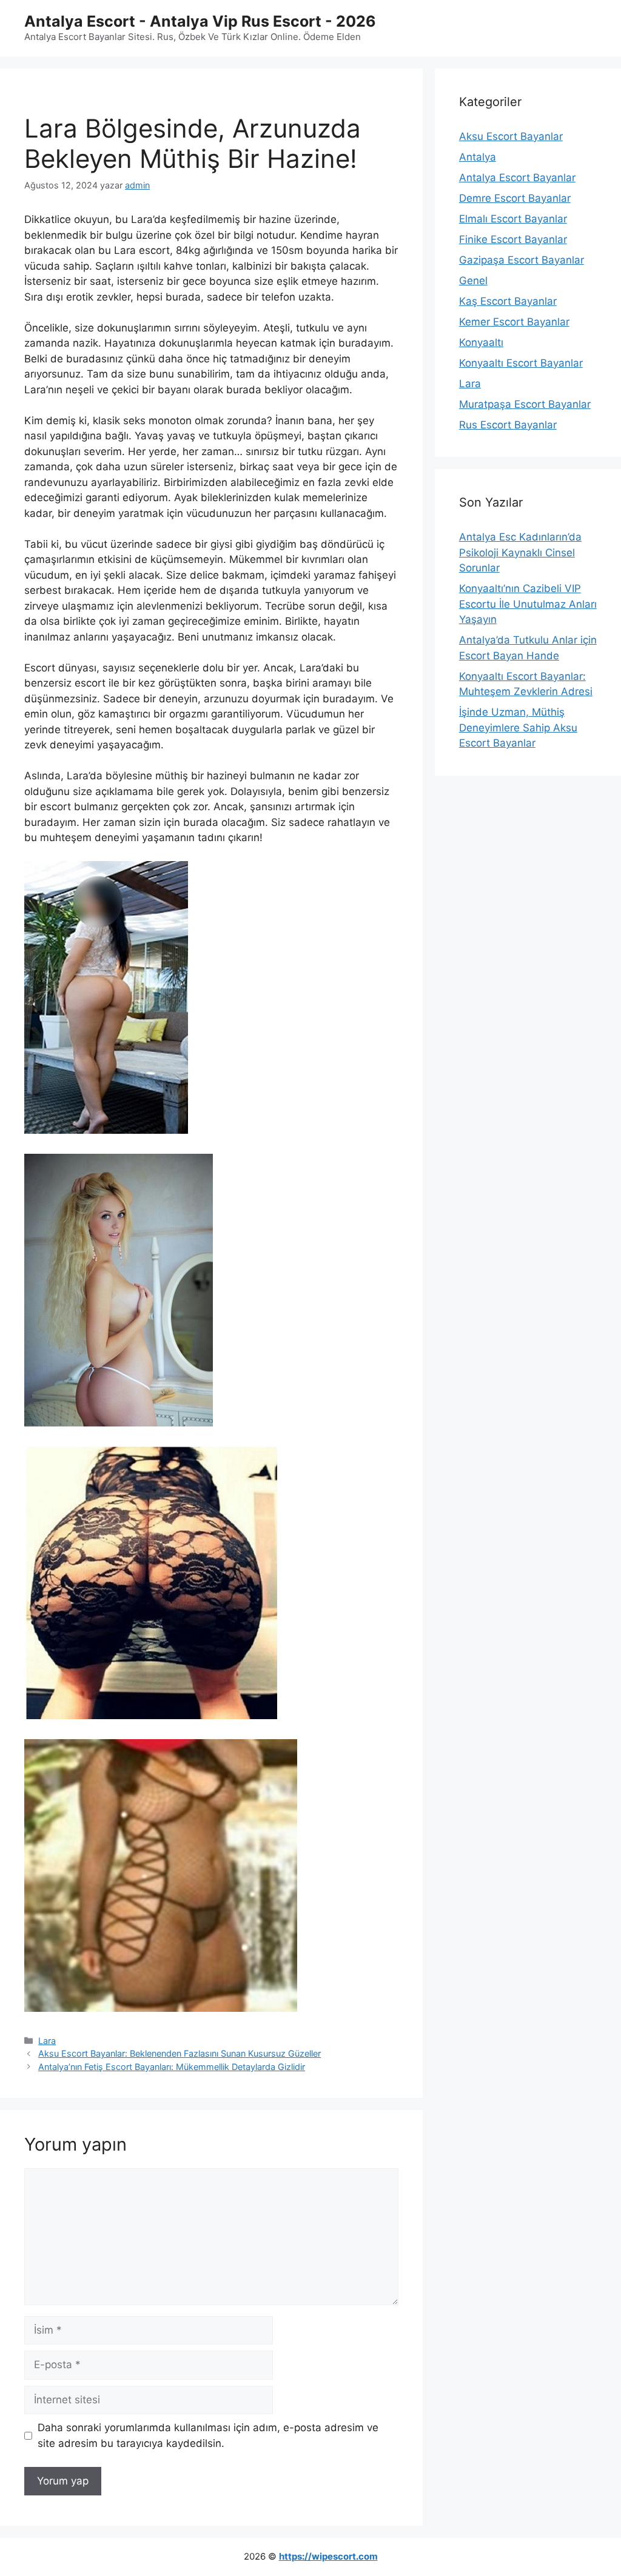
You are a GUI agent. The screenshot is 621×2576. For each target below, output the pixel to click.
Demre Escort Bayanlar (515, 198)
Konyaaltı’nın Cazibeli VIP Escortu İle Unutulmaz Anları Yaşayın (528, 604)
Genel (473, 281)
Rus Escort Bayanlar (508, 425)
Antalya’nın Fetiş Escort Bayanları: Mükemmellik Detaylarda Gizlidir (172, 2067)
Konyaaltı (481, 342)
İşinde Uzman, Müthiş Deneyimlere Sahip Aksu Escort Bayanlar (518, 727)
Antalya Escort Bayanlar (517, 178)
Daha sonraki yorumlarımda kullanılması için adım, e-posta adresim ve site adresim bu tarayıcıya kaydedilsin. (208, 2435)
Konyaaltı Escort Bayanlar (521, 363)
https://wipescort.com (328, 2556)
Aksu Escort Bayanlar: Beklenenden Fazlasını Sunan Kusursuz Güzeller (180, 2053)
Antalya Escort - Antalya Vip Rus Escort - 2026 (200, 21)
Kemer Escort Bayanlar (514, 322)
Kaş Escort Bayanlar (508, 301)
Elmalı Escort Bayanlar (513, 219)
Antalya (478, 157)
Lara (47, 2041)
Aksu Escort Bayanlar (511, 136)
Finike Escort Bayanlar (513, 239)
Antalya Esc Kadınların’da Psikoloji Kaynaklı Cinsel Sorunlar (520, 552)
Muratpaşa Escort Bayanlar (525, 404)
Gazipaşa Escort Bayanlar (522, 260)
